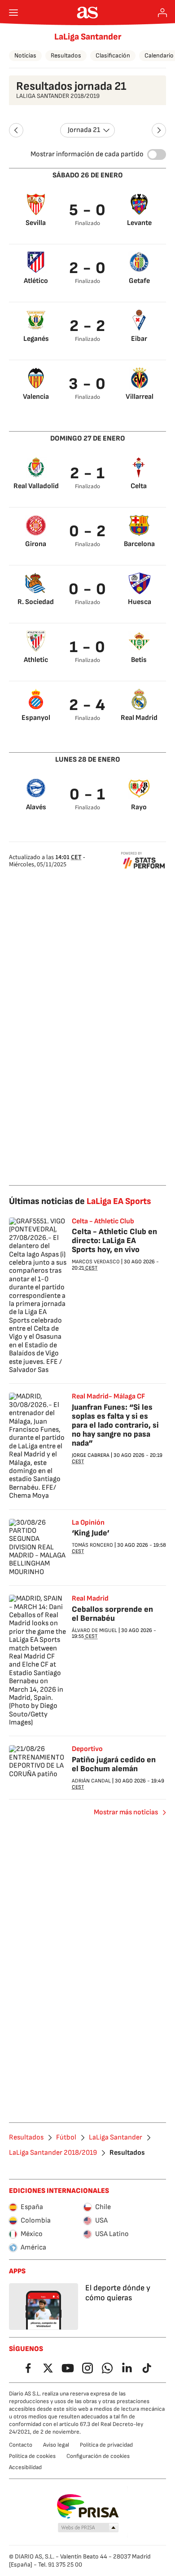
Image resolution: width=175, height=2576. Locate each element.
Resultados (66, 55)
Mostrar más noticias (126, 1812)
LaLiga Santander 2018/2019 (53, 2153)
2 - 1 (88, 474)
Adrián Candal (91, 1781)
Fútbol (66, 2138)
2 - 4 (87, 705)
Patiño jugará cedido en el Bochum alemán (114, 1764)
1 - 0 (88, 647)
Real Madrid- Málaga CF (108, 1397)
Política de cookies (32, 2456)
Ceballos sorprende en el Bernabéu (112, 1614)
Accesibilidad (25, 2467)
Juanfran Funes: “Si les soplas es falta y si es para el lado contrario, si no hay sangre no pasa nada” (115, 1425)
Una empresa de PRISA (88, 2506)
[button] (88, 2528)
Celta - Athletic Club (103, 1222)
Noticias (25, 55)
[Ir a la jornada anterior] (16, 130)
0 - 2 (88, 532)
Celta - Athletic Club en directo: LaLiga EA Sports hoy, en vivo (114, 1241)
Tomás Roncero (92, 1545)
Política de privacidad (106, 2445)
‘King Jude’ (91, 1533)
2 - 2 (88, 326)
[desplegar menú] (13, 13)
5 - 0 (88, 210)
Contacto (21, 2445)
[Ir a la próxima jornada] (159, 130)
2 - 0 (88, 268)
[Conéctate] (162, 13)
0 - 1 (88, 795)
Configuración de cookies (98, 2456)
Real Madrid (90, 1599)
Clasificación (113, 55)
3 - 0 (87, 384)
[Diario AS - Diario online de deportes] (88, 13)
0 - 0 (88, 589)
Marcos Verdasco (96, 1262)
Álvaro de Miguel (94, 1630)
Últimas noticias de (80, 1201)
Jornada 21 (84, 130)
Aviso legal (56, 2445)
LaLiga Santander (88, 37)
